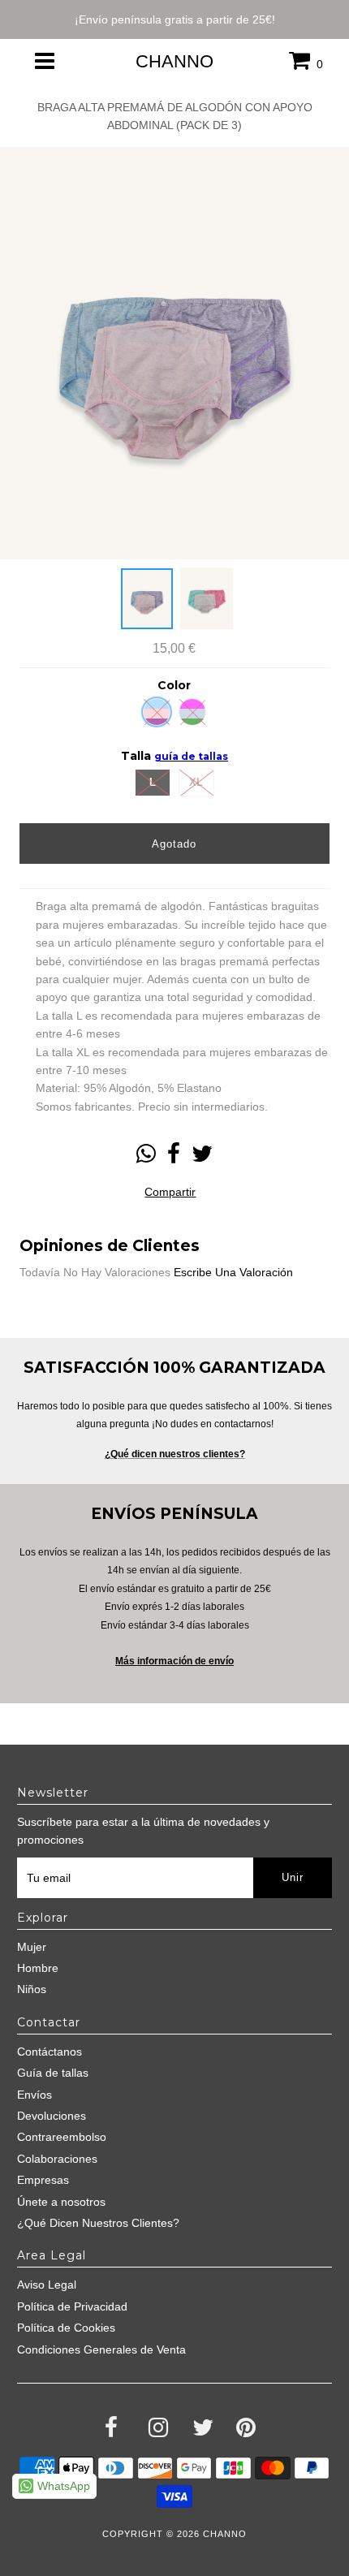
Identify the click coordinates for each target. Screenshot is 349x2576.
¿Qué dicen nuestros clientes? (175, 1454)
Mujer (32, 1947)
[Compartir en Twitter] (202, 1158)
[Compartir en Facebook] (174, 1158)
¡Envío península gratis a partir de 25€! (175, 19)
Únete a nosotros (61, 2202)
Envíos (34, 2095)
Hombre (38, 1968)
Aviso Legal (47, 2285)
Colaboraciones (57, 2159)
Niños (32, 1989)
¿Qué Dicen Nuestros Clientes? (98, 2223)
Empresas (43, 2180)
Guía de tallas (53, 2073)
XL (196, 782)
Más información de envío (174, 1661)
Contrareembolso (62, 2137)
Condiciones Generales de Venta (101, 2349)
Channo (174, 61)
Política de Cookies (66, 2328)
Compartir (170, 1192)
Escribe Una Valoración (233, 1272)
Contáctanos (50, 2052)
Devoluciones (52, 2116)
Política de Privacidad (72, 2306)
